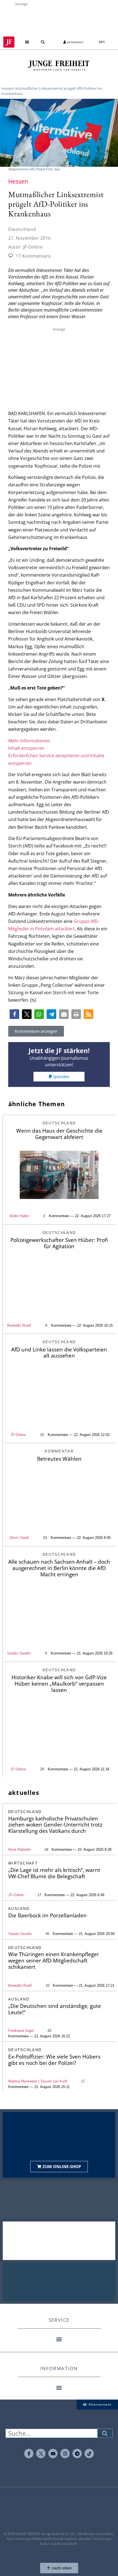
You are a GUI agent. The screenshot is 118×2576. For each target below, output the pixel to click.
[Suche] (105, 2433)
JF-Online (18, 1435)
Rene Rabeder (19, 1849)
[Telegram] (77, 2454)
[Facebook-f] (29, 2454)
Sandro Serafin (19, 1653)
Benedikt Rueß (20, 1985)
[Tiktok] (89, 2454)
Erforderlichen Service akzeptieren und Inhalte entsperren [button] (56, 759)
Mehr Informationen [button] (29, 741)
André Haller (19, 1216)
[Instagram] (65, 2454)
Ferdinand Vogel (21, 2031)
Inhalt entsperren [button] (26, 748)
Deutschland (22, 229)
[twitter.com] (41, 2454)
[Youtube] (53, 2454)
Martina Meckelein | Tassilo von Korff (38, 2081)
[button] (27, 42)
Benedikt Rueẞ (19, 1325)
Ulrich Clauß (19, 1538)
